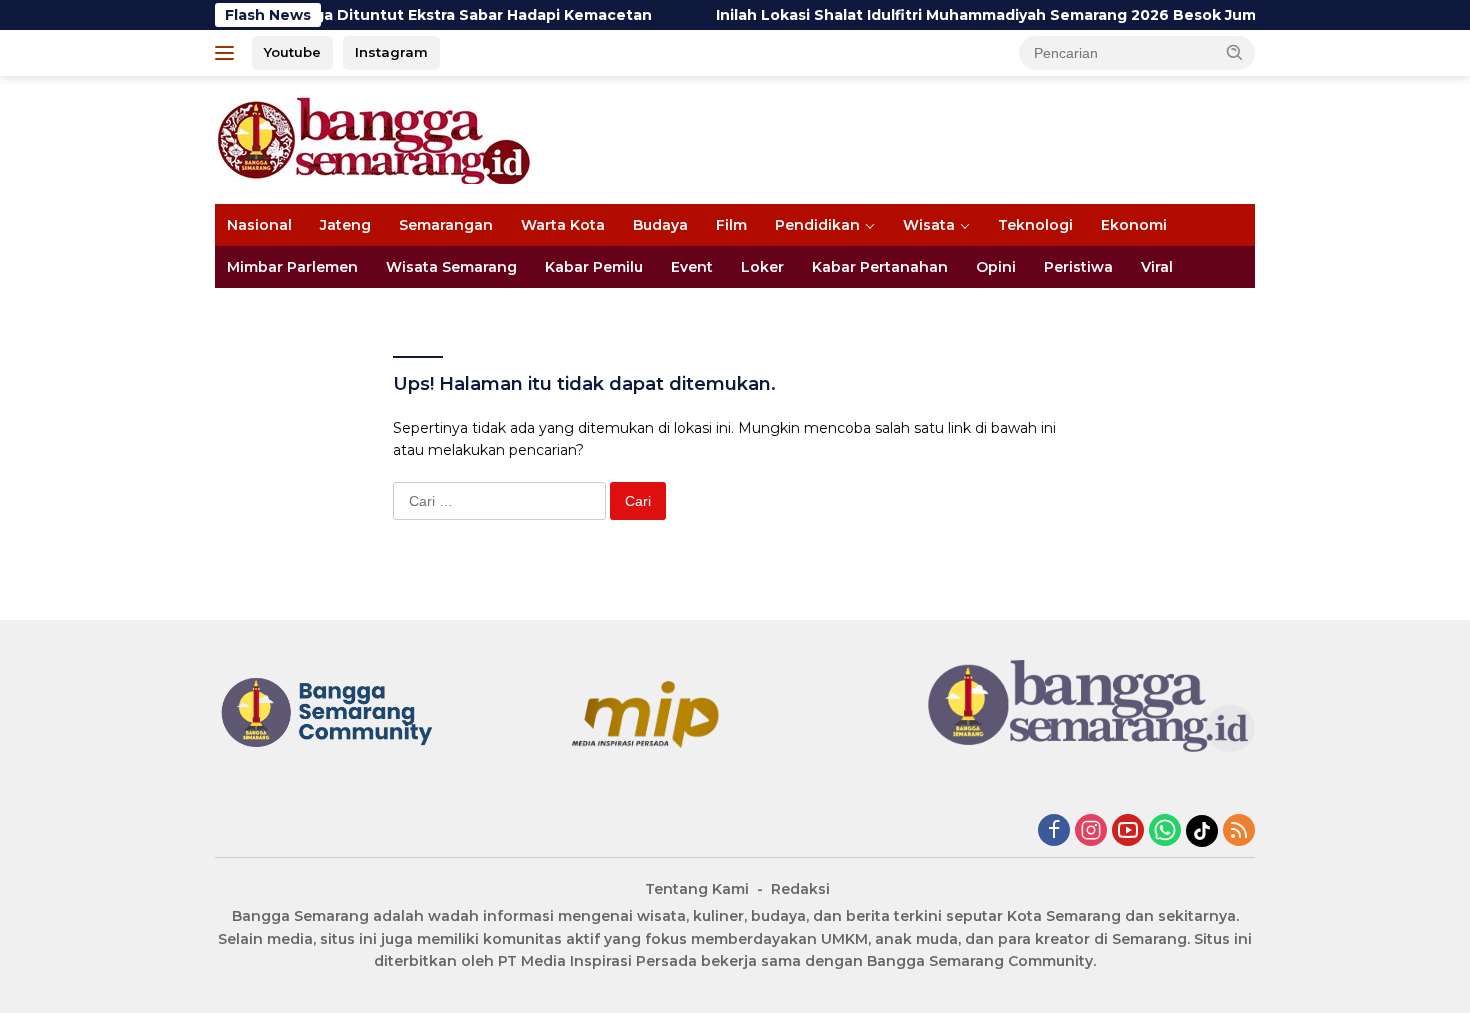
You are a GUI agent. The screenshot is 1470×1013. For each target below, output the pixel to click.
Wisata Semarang (451, 267)
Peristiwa (1078, 267)
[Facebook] (1054, 831)
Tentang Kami (697, 889)
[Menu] (228, 53)
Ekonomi (1134, 225)
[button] (1235, 52)
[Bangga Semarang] (373, 139)
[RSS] (1239, 831)
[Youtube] (1128, 831)
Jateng (345, 225)
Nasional (259, 225)
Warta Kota (563, 225)
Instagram (391, 52)
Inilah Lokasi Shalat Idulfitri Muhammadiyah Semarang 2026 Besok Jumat (967, 15)
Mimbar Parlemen (292, 267)
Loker (762, 267)
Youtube (292, 52)
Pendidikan (817, 225)
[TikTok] (1202, 831)
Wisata (929, 225)
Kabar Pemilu (594, 267)
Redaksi (800, 889)
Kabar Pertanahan (880, 267)
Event (692, 267)
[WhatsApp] (1165, 831)
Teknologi (1035, 225)
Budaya (660, 225)
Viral (1157, 267)
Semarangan (446, 225)
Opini (996, 267)
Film (731, 225)
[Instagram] (1091, 831)
